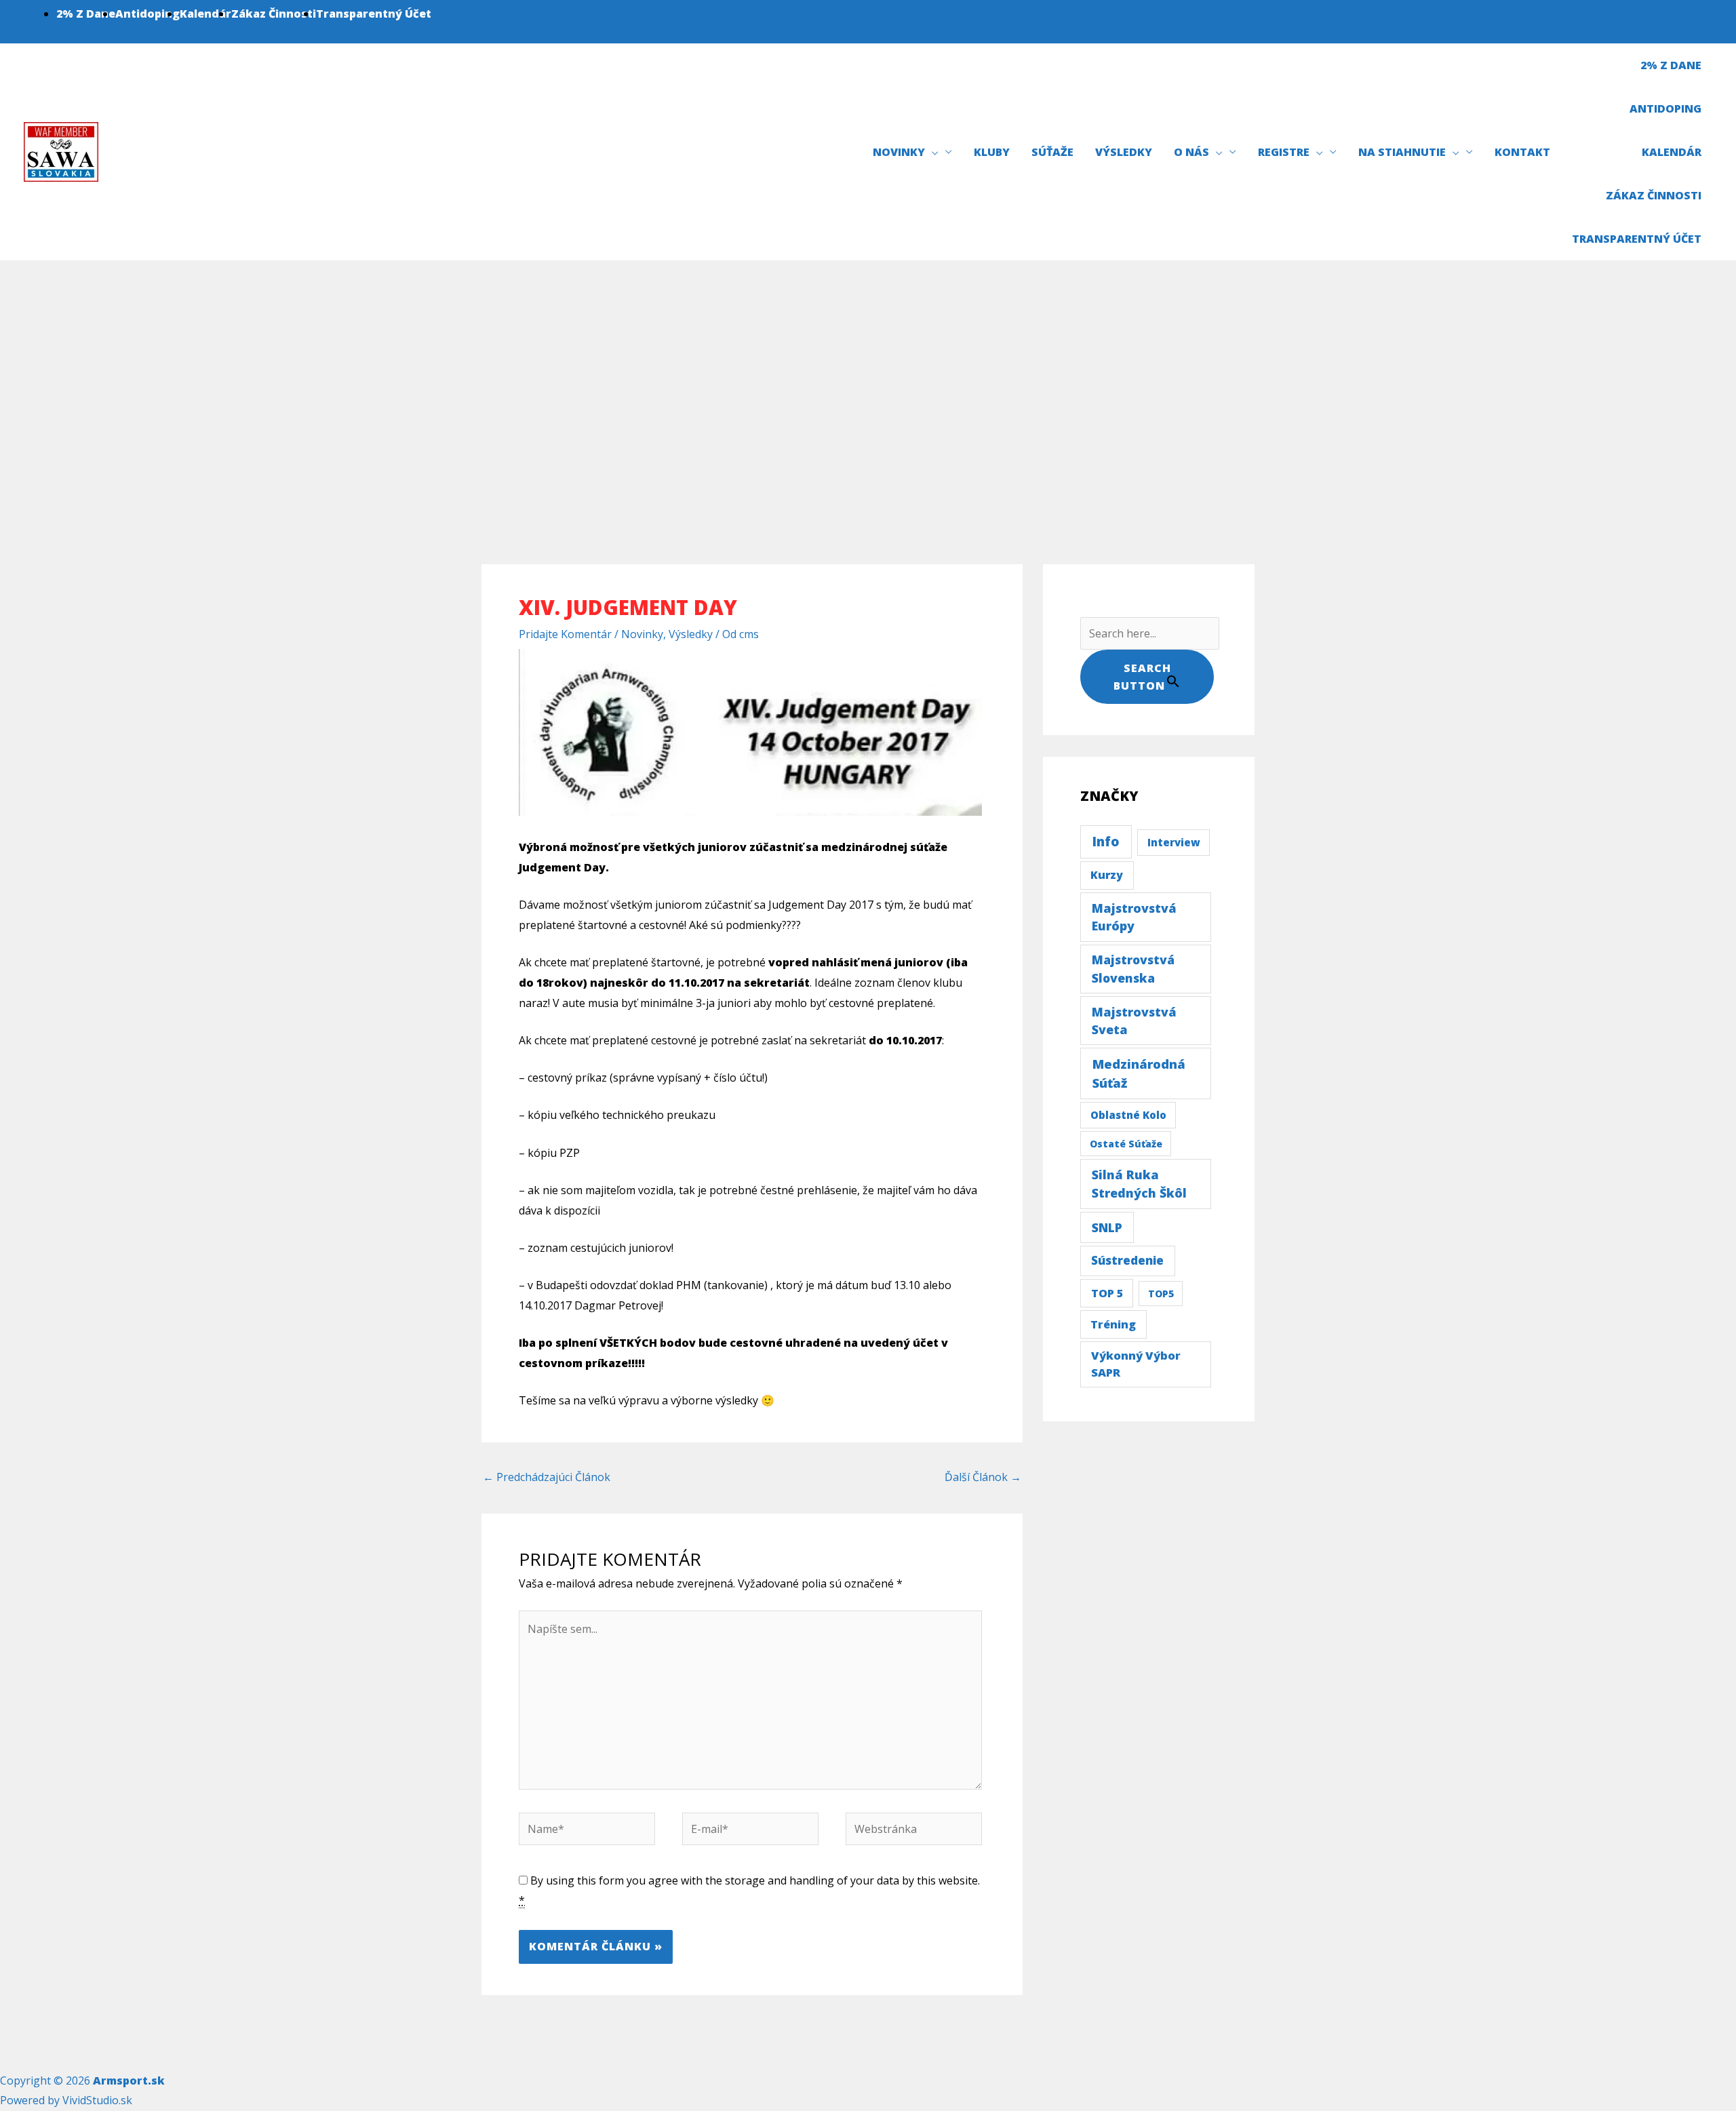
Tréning (1113, 1324)
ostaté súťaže (1126, 1144)
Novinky (642, 634)
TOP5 (1161, 1294)
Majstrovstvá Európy (1134, 917)
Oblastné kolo (1128, 1115)
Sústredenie (1127, 1260)
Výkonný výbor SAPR (1136, 1364)
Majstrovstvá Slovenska (1133, 968)
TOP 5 (1107, 1293)
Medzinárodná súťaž (1139, 1073)
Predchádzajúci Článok (547, 1477)
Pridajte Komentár (565, 634)
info (1106, 842)
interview (1174, 842)
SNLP (1107, 1227)
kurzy (1107, 875)
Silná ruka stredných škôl (1139, 1184)
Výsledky (691, 634)
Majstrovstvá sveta (1134, 1021)
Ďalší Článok (983, 1477)
